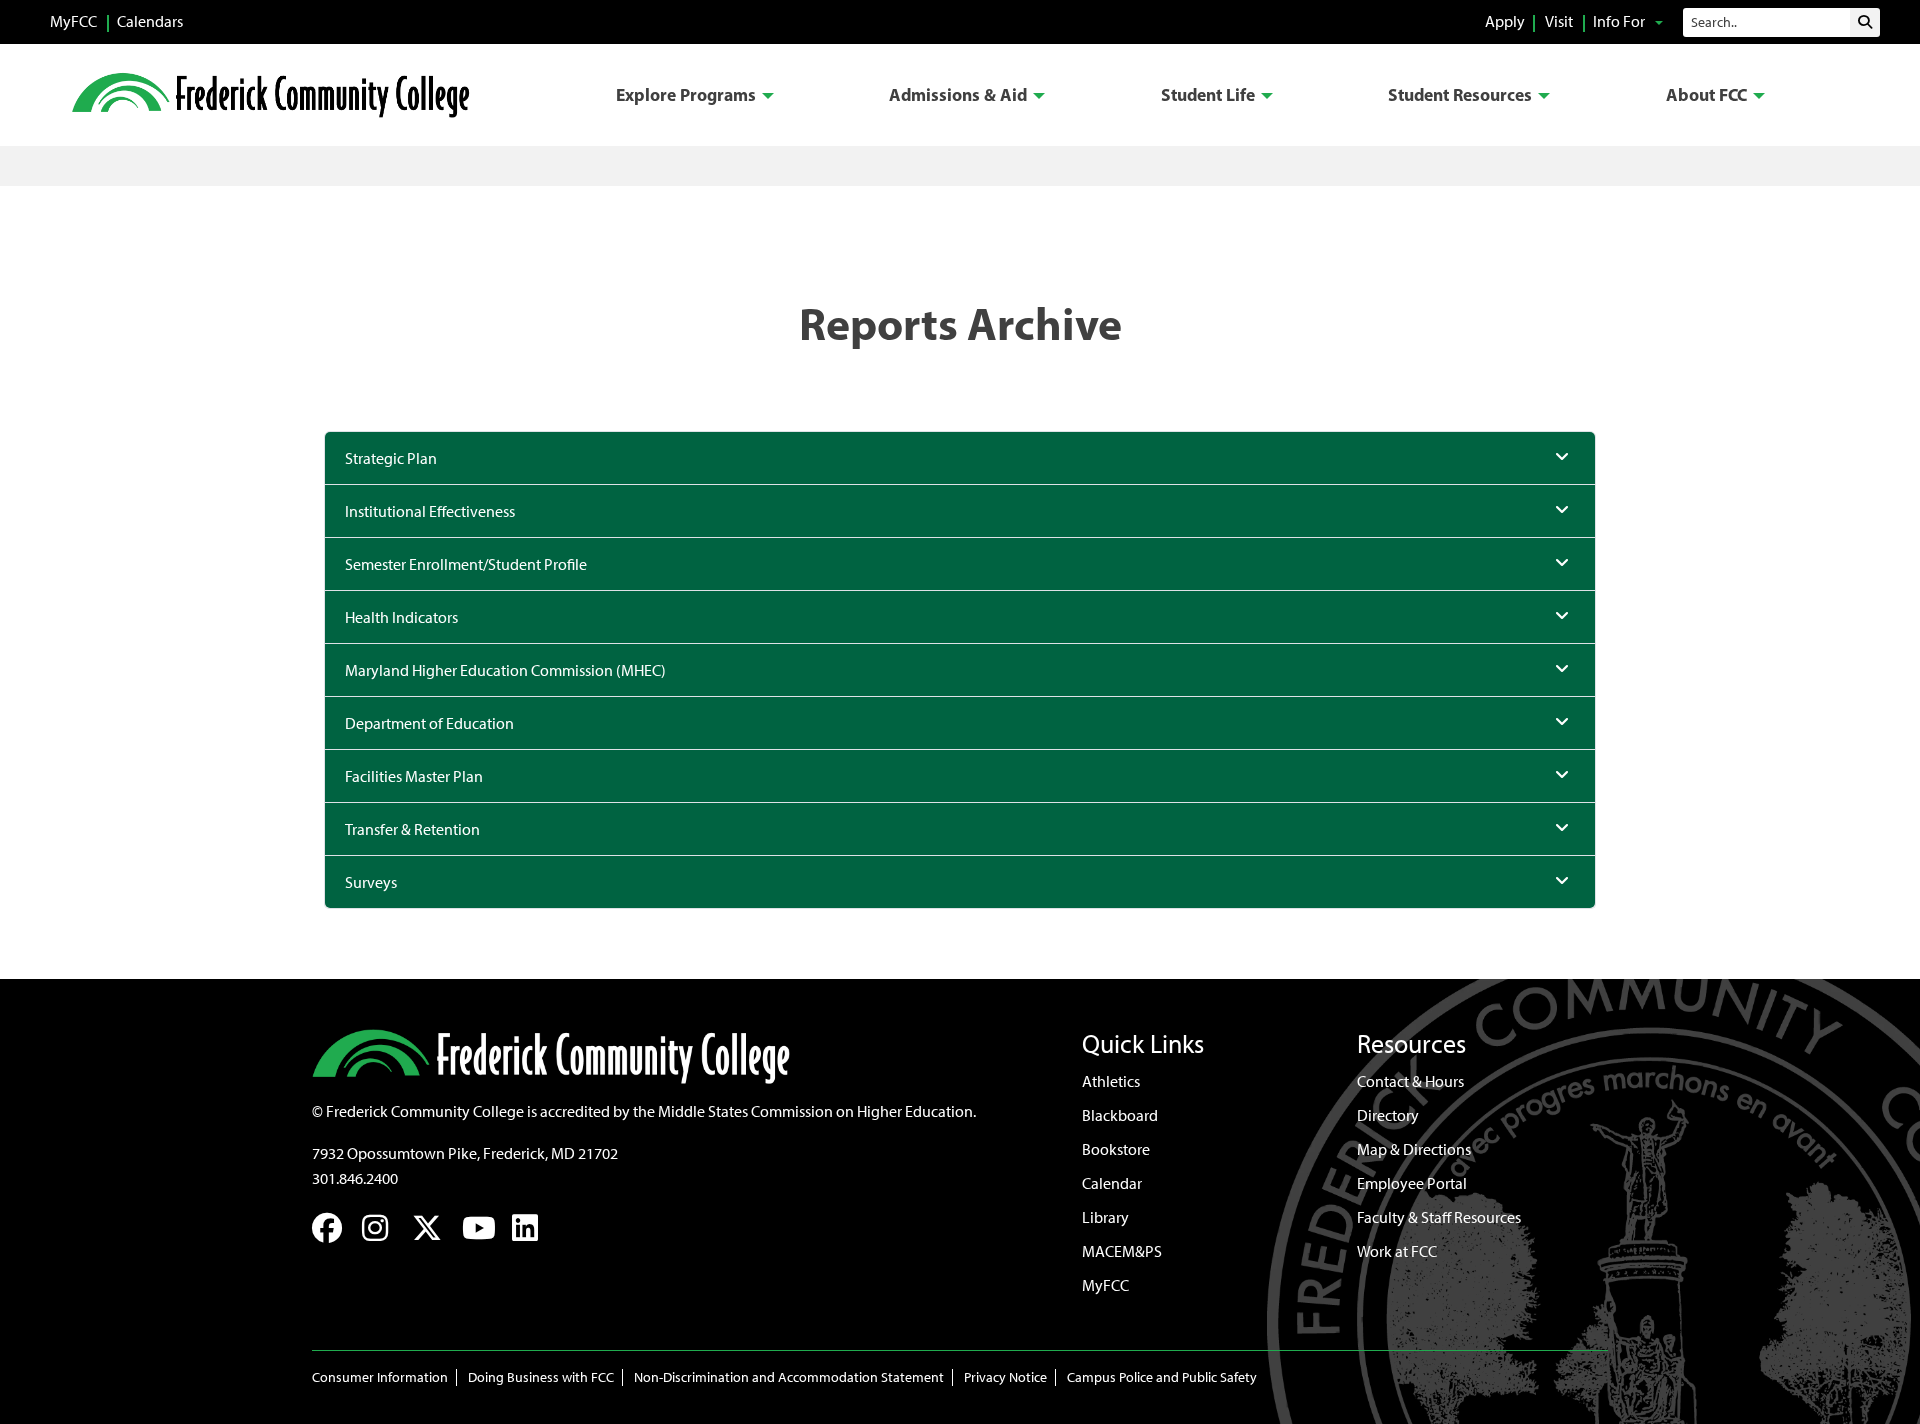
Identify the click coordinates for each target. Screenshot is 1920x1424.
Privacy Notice (1005, 1377)
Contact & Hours (1410, 1081)
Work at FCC (1397, 1251)
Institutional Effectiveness (430, 511)
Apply (1505, 21)
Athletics (1111, 1081)
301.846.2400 (355, 1178)
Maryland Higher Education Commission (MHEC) (505, 670)
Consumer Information (380, 1377)
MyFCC (73, 21)
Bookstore (1116, 1149)
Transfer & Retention (412, 829)
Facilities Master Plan (414, 776)
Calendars (150, 21)
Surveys (371, 882)
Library (1105, 1217)
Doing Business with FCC (541, 1377)
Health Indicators (401, 617)
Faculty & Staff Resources (1439, 1217)
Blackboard (1120, 1115)
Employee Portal (1412, 1183)
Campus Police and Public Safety (1162, 1377)
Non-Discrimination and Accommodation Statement (789, 1377)
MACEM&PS (1122, 1251)
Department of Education (429, 723)
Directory (1388, 1115)
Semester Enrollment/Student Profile (466, 564)
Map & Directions (1414, 1149)
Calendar (1112, 1183)
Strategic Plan (391, 458)
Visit (1559, 21)
